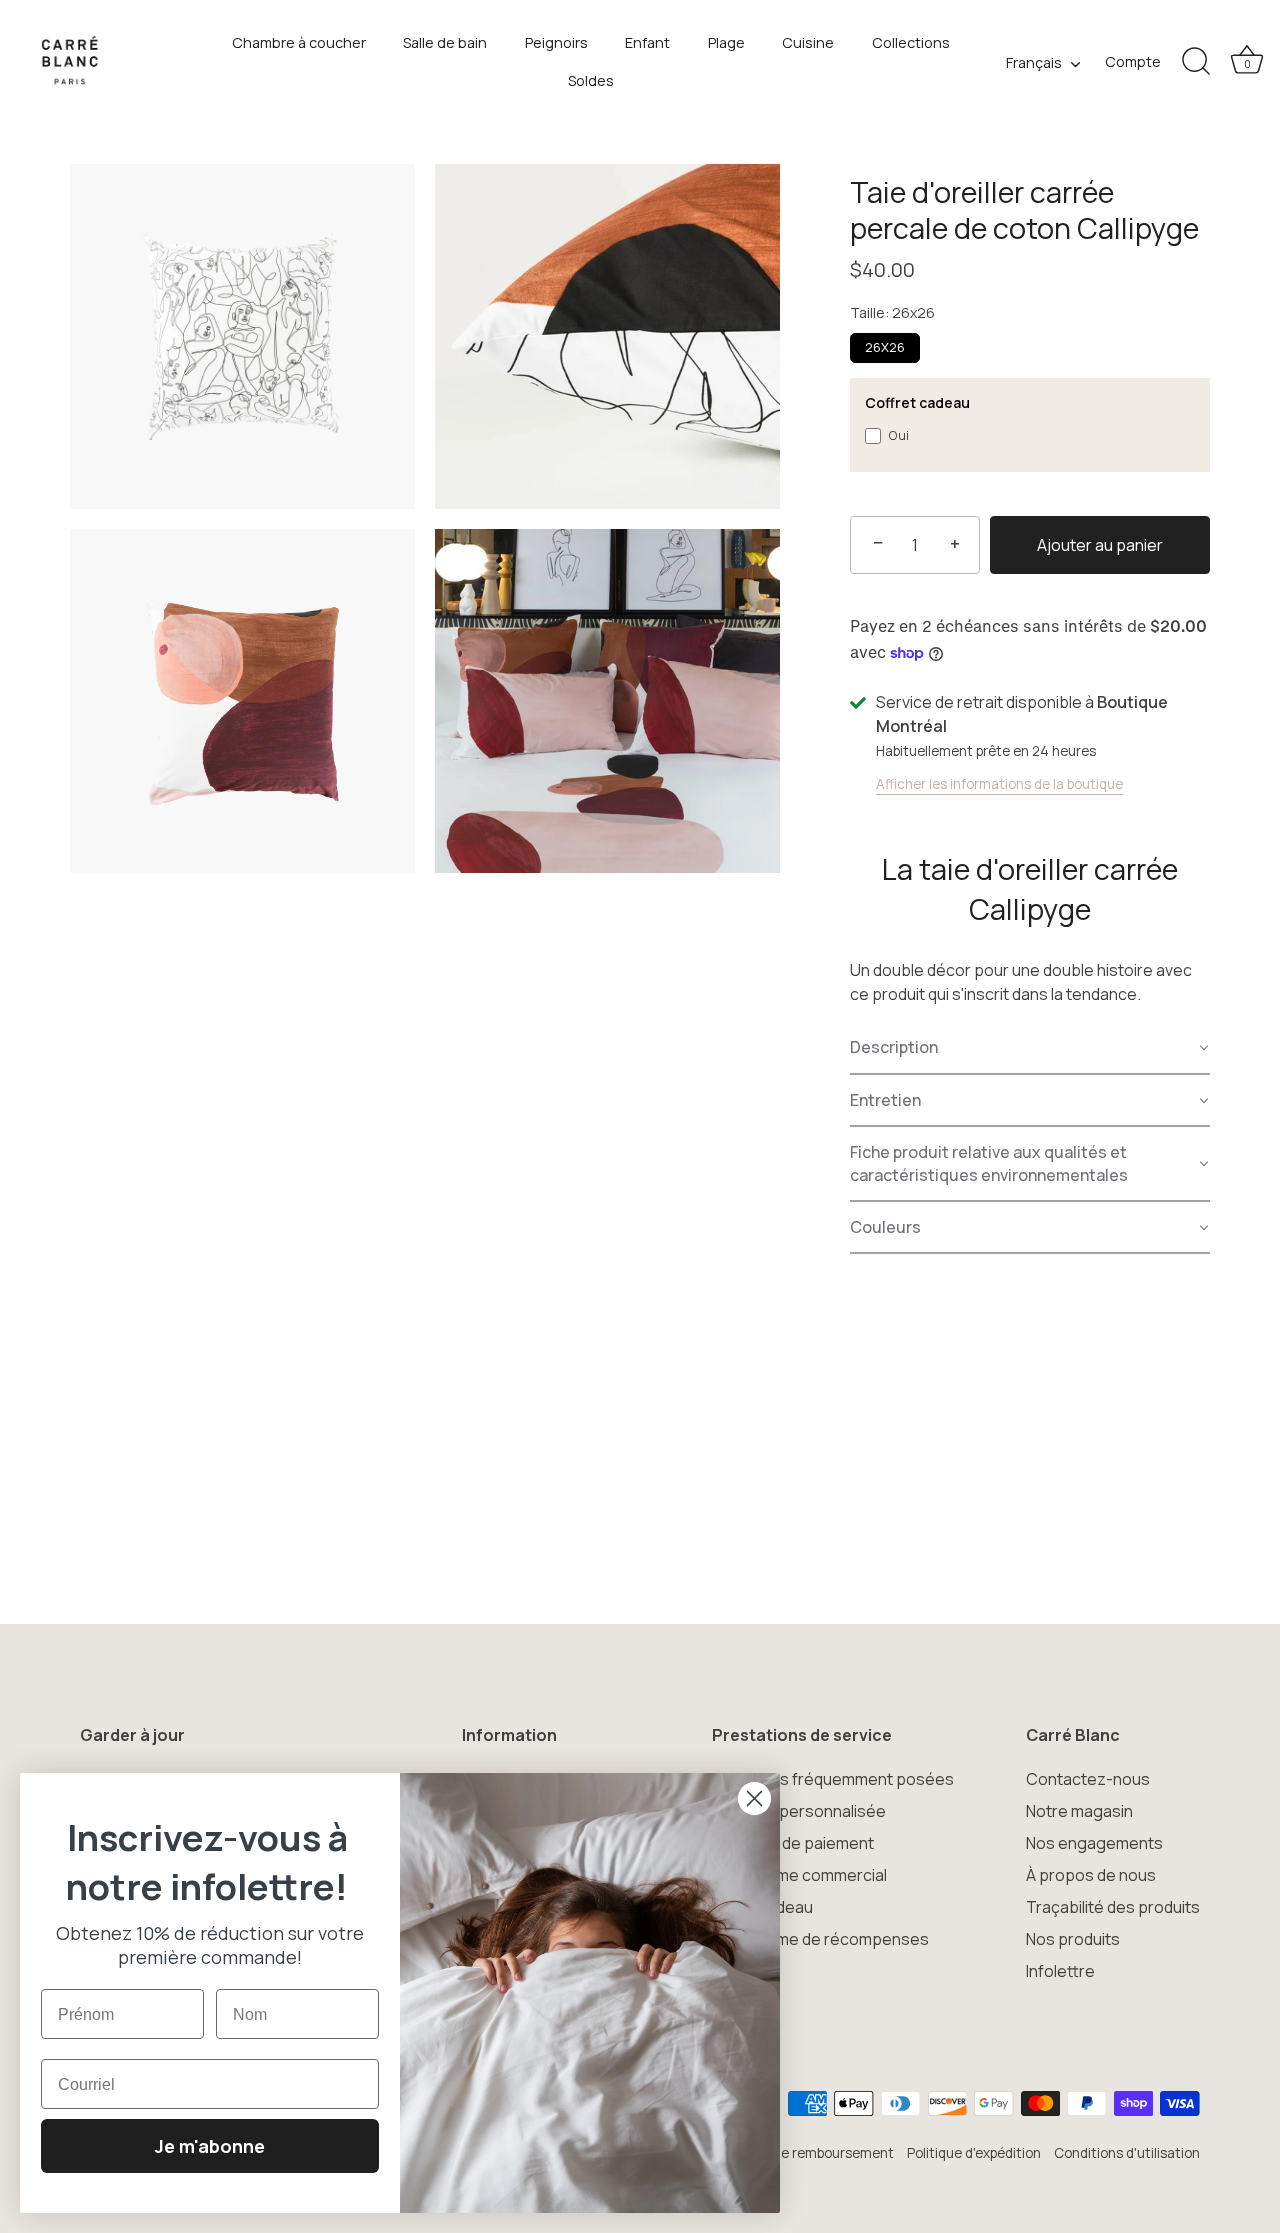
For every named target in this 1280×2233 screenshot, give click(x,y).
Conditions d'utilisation (1127, 2153)
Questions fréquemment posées (833, 1779)
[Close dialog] (754, 1798)
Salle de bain (445, 42)
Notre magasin (1079, 1811)
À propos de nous (1091, 1875)
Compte (1133, 61)
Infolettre (1060, 1971)
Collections (911, 42)
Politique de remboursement (804, 2153)
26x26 (885, 347)
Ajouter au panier (1100, 545)
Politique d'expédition (974, 2153)
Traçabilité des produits (1113, 1907)
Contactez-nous (1088, 1779)
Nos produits (1073, 1939)
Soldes (591, 80)
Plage (726, 42)
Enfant (647, 42)
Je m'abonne (210, 2146)
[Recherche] (1196, 62)
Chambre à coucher (299, 42)
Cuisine (808, 42)
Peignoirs (556, 42)
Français (1034, 63)
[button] (1030, 1048)
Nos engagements (1094, 1843)
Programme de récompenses (820, 1939)
